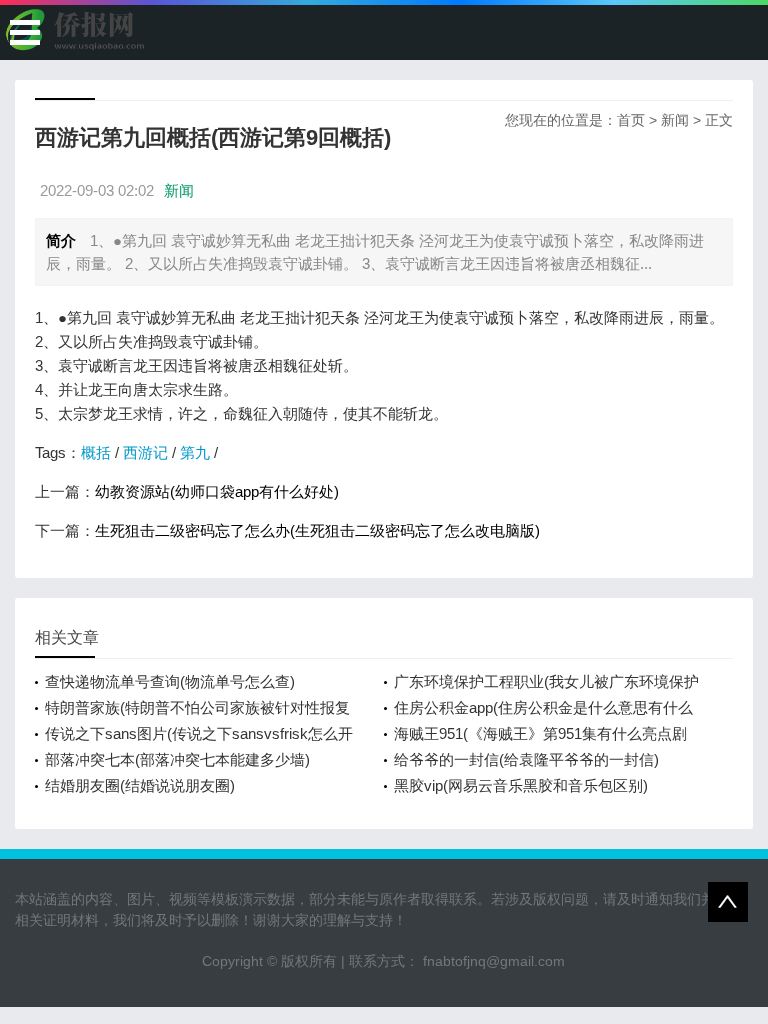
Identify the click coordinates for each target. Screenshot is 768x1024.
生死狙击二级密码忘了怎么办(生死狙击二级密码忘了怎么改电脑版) (317, 530)
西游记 (145, 452)
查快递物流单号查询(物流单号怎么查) (170, 681)
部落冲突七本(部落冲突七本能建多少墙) (177, 759)
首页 (631, 120)
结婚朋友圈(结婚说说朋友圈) (140, 785)
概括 (96, 452)
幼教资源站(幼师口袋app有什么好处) (217, 491)
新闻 (675, 120)
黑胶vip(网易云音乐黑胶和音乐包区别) (521, 785)
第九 (195, 452)
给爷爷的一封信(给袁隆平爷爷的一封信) (526, 759)
